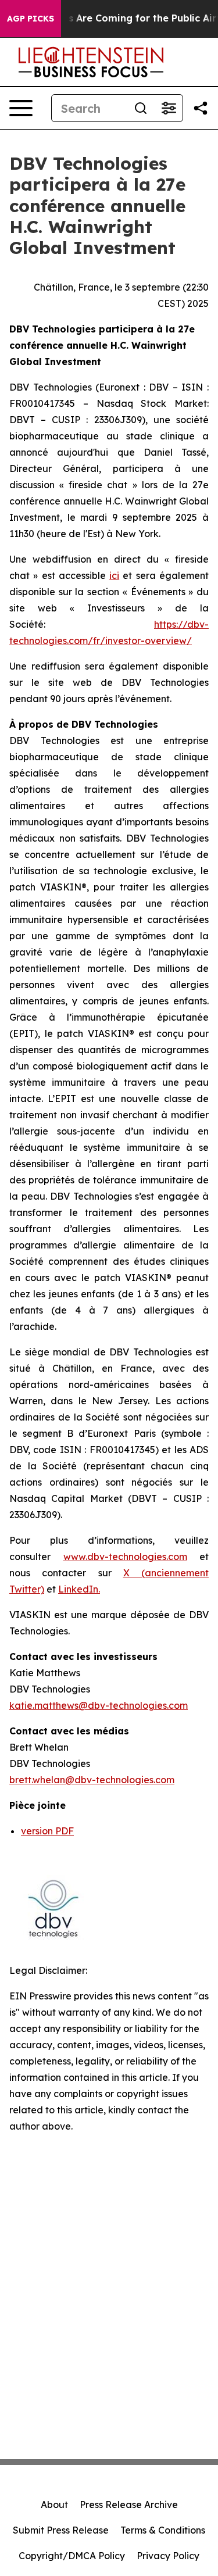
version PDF (47, 1831)
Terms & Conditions (163, 2530)
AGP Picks (31, 19)
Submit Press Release (61, 2530)
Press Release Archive (129, 2505)
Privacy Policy (168, 2556)
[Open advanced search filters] (169, 108)
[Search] (141, 108)
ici (114, 575)
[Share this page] (201, 108)
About (54, 2505)
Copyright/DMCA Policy (72, 2556)
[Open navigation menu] (21, 108)
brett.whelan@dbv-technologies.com (92, 1780)
